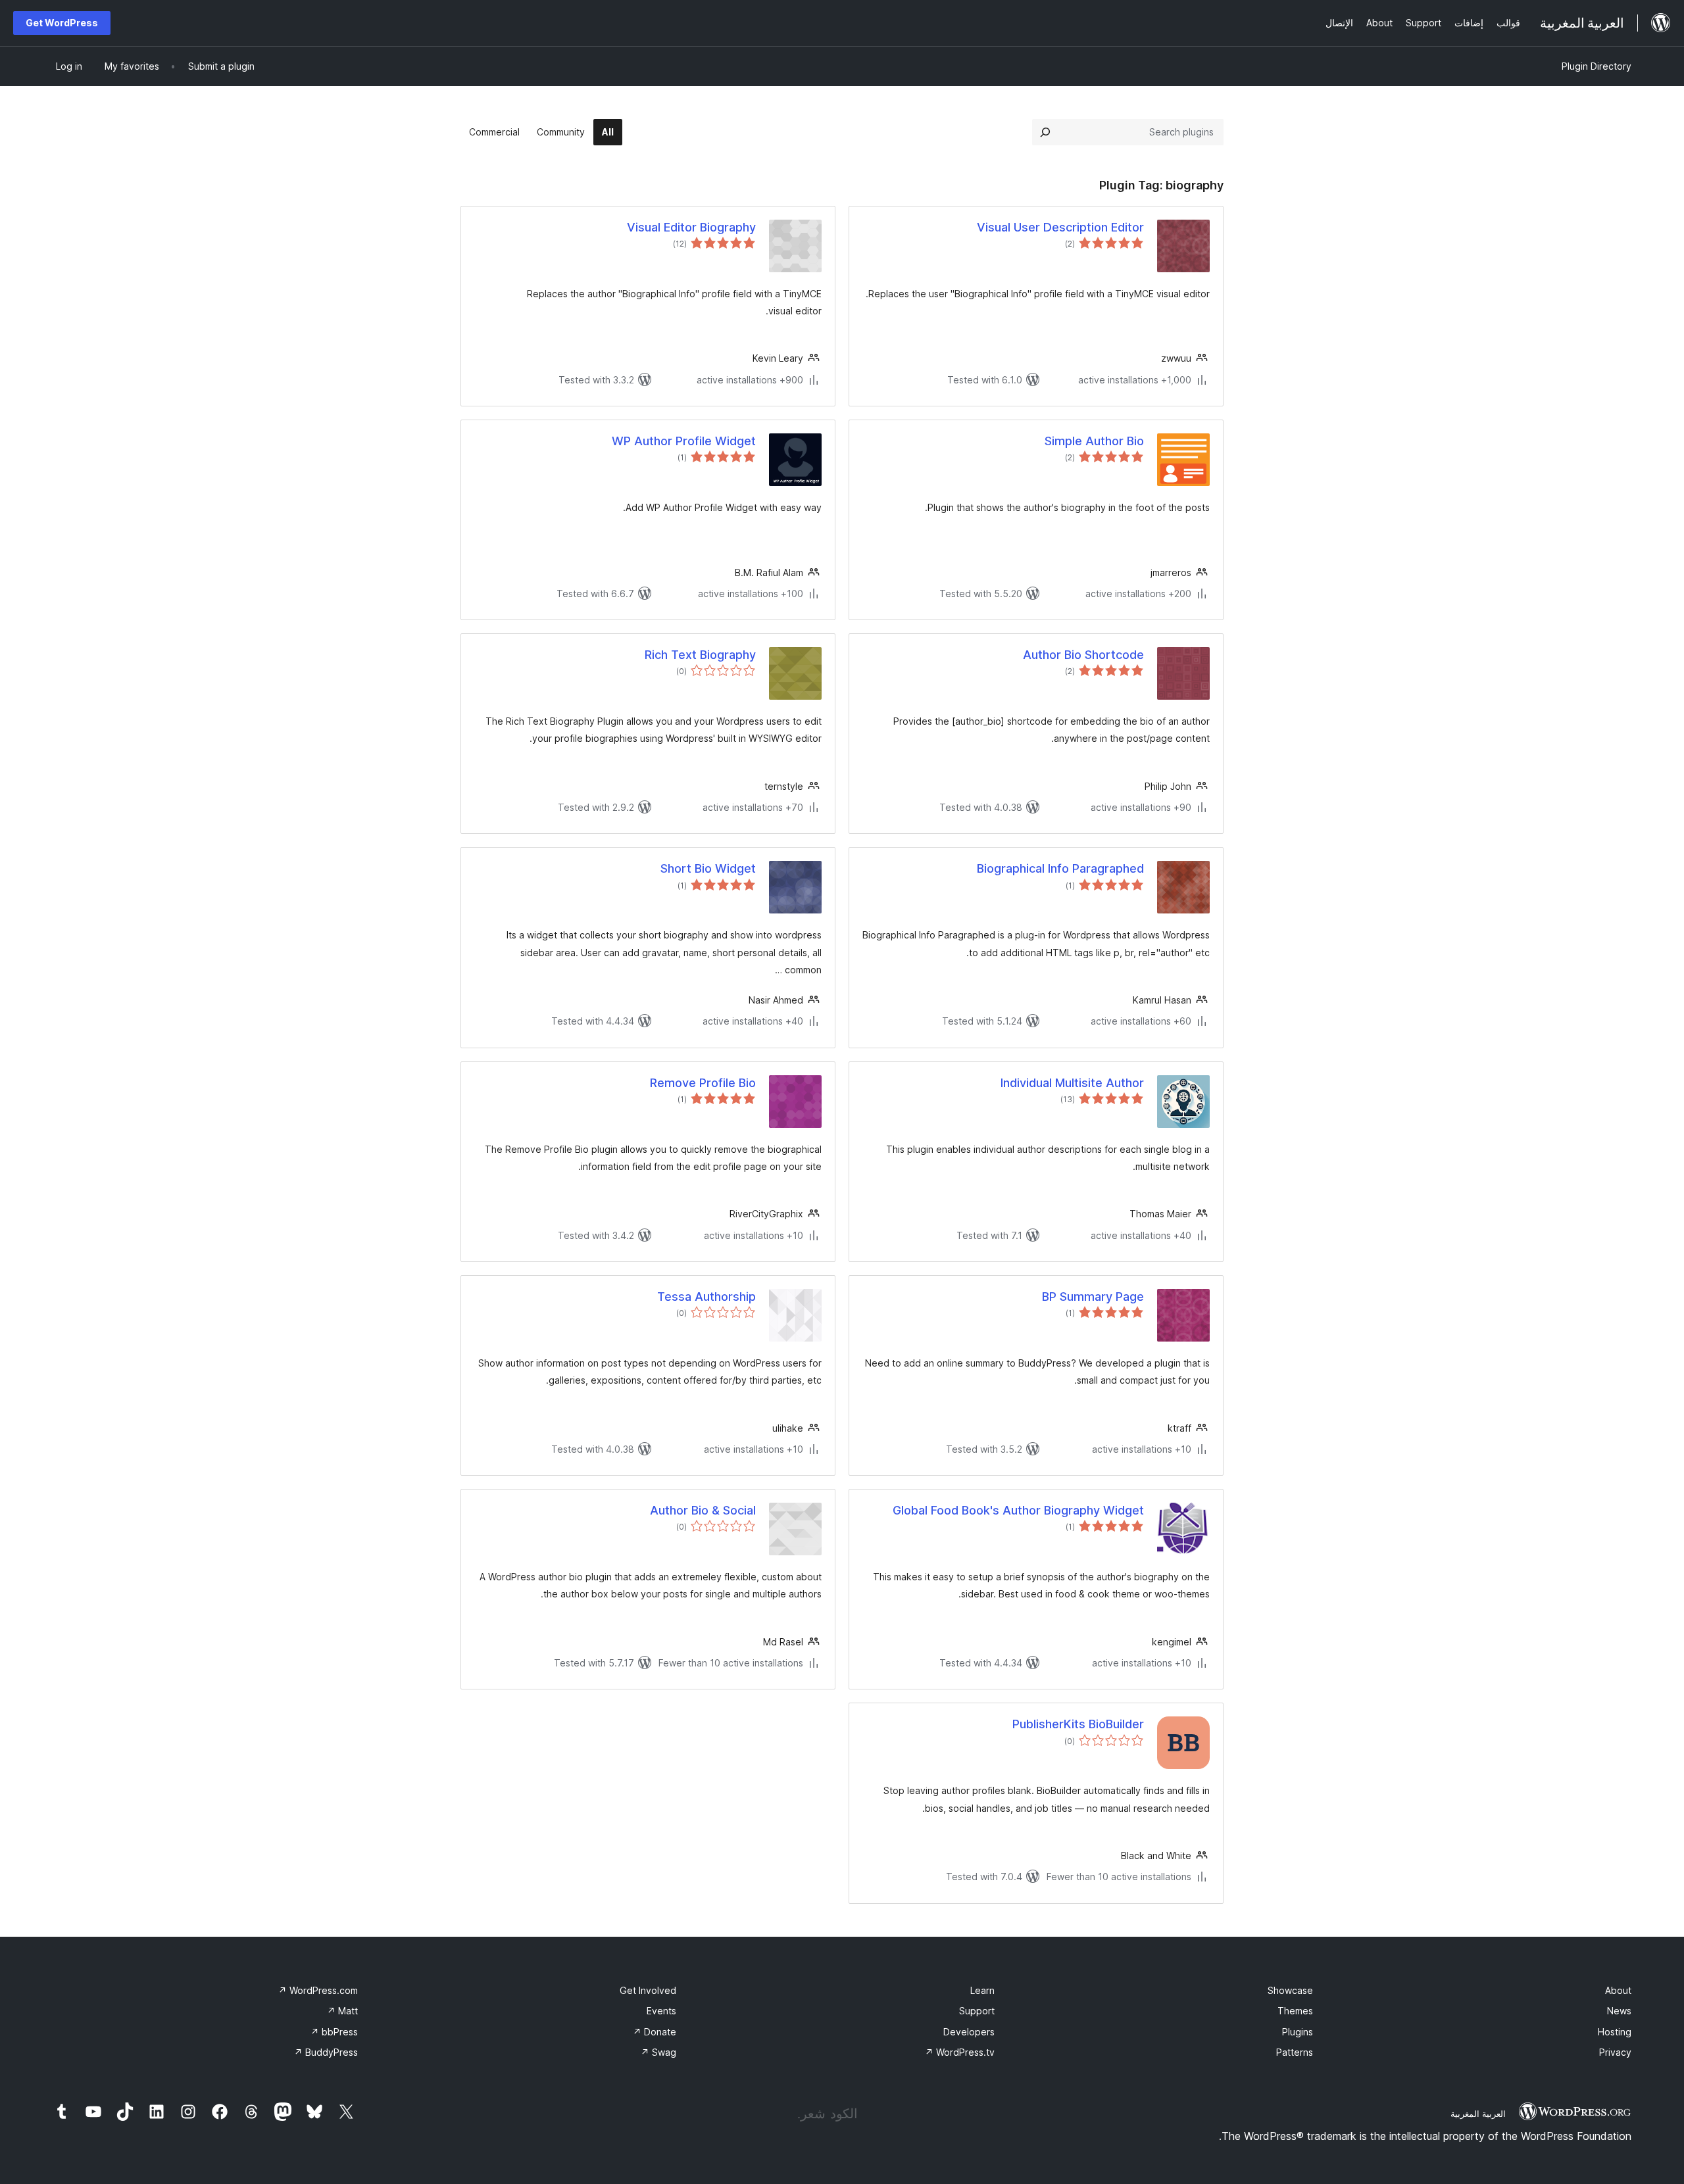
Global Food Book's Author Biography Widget (1018, 1510)
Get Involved (648, 1990)
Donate (655, 2032)
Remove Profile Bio (703, 1083)
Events (661, 2011)
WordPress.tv (960, 2052)
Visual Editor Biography (691, 227)
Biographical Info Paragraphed (1060, 868)
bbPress (334, 2032)
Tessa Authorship (706, 1297)
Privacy (1615, 2052)
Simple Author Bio (1094, 441)
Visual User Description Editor (1060, 227)
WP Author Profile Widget (684, 441)
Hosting (1615, 2032)
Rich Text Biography (700, 655)
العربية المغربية (1478, 2114)
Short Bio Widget (708, 868)
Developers (969, 2032)
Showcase (1290, 1990)
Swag (658, 2052)
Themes (1295, 2011)
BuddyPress (326, 2052)
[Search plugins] (1045, 132)
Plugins (1298, 2032)
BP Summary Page (1093, 1297)
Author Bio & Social (703, 1510)
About (1618, 1990)
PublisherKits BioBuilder (1078, 1724)
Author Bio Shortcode (1083, 655)
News (1619, 2011)
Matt (342, 2011)
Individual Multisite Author (1072, 1083)
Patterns (1295, 2052)
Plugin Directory (1597, 66)
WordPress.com (318, 1990)
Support (977, 2011)
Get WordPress (62, 23)
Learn (982, 1990)
